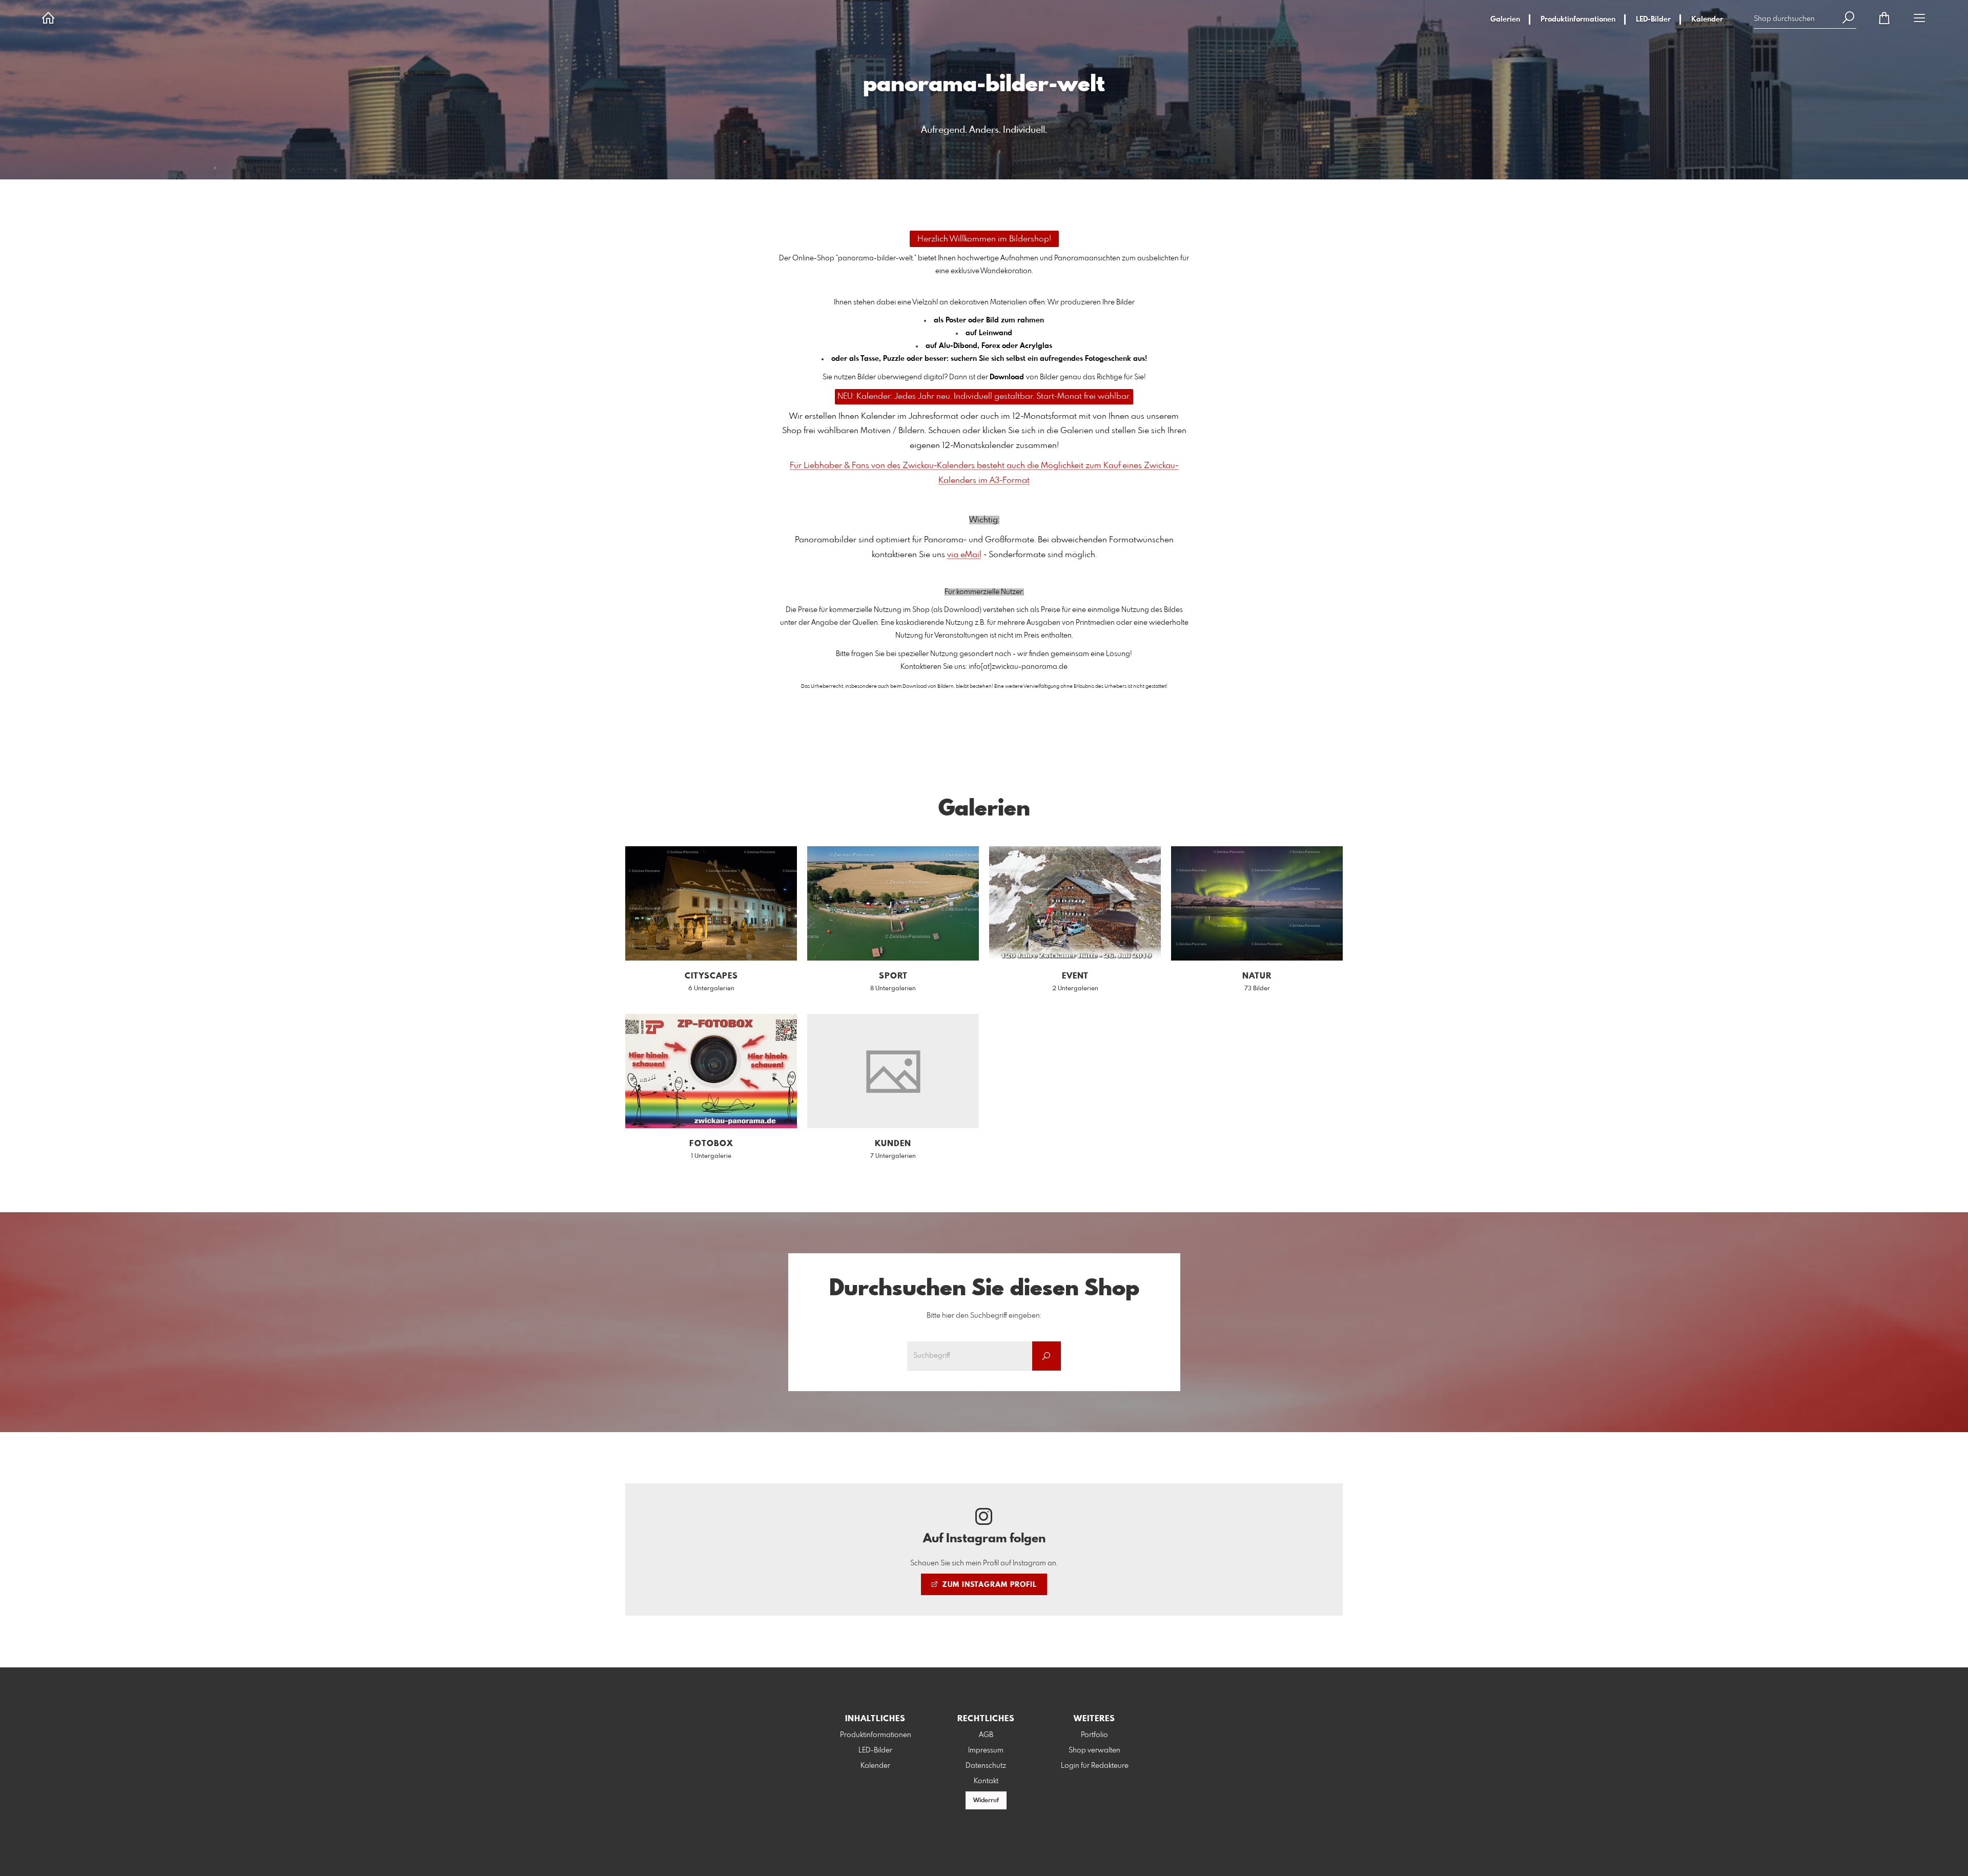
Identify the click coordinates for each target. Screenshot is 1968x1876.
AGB (986, 1735)
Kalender (1707, 19)
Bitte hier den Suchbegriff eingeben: (984, 1316)
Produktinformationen (1578, 19)
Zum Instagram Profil (988, 1585)
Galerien (1505, 19)
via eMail (964, 555)
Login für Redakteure (1095, 1766)
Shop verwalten (1094, 1750)
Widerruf (986, 1801)
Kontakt (986, 1781)
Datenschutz (986, 1766)
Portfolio (1094, 1735)
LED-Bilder (1653, 19)
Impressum (986, 1750)
